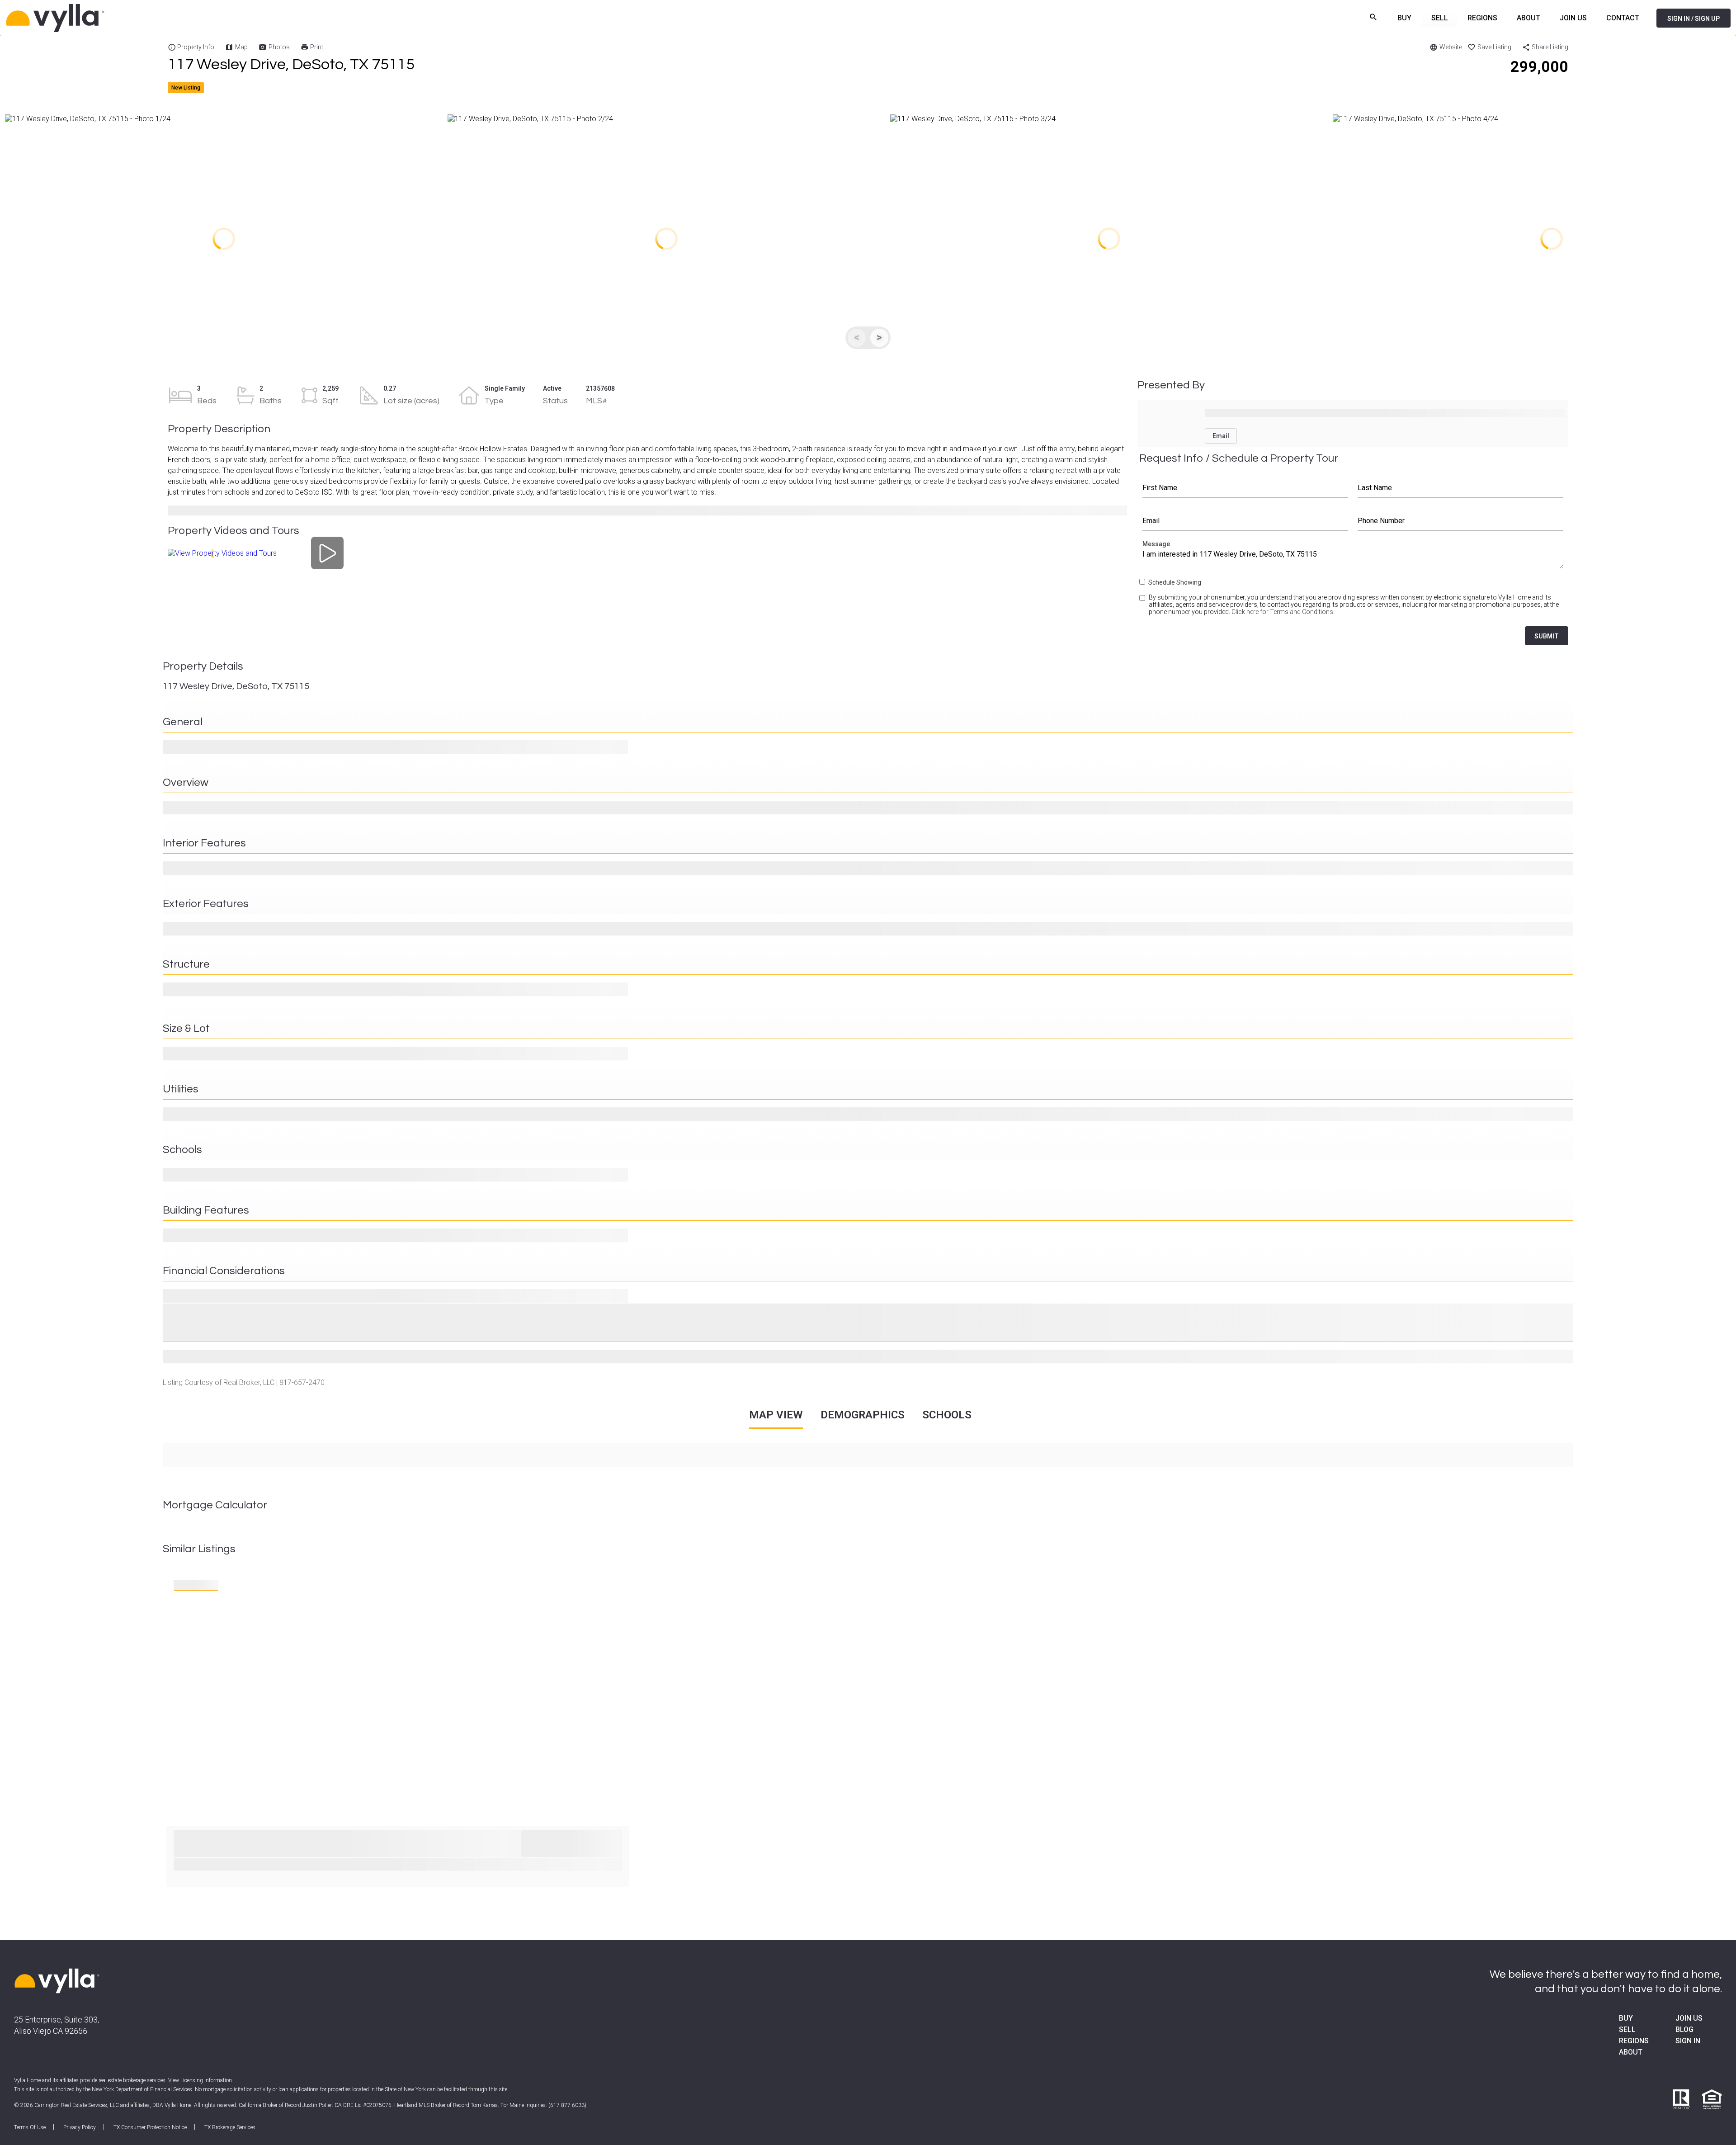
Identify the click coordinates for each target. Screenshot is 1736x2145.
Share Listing (1550, 47)
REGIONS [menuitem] (1482, 18)
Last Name (1461, 488)
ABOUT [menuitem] (1528, 18)
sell (1627, 2029)
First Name (1245, 488)
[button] (224, 239)
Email (1245, 521)
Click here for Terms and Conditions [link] (1282, 612)
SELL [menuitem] (1440, 18)
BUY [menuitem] (1404, 18)
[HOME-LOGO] (57, 1982)
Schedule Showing (1175, 582)
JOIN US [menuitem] (1573, 18)
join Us (1689, 2018)
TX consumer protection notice (150, 2127)
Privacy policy (80, 2127)
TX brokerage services (230, 2127)
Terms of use (30, 2127)
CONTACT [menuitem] (1623, 18)
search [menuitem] (1374, 17)
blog (1684, 2029)
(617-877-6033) (567, 2105)
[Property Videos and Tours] (328, 553)
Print (317, 47)
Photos (279, 47)
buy (1626, 2018)
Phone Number (1461, 521)
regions (1634, 2041)
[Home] (167, 18)
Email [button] (1221, 436)
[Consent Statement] (1143, 608)
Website (1451, 47)
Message (1353, 557)
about (1631, 2052)
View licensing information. (201, 2080)
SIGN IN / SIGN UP (1694, 19)
